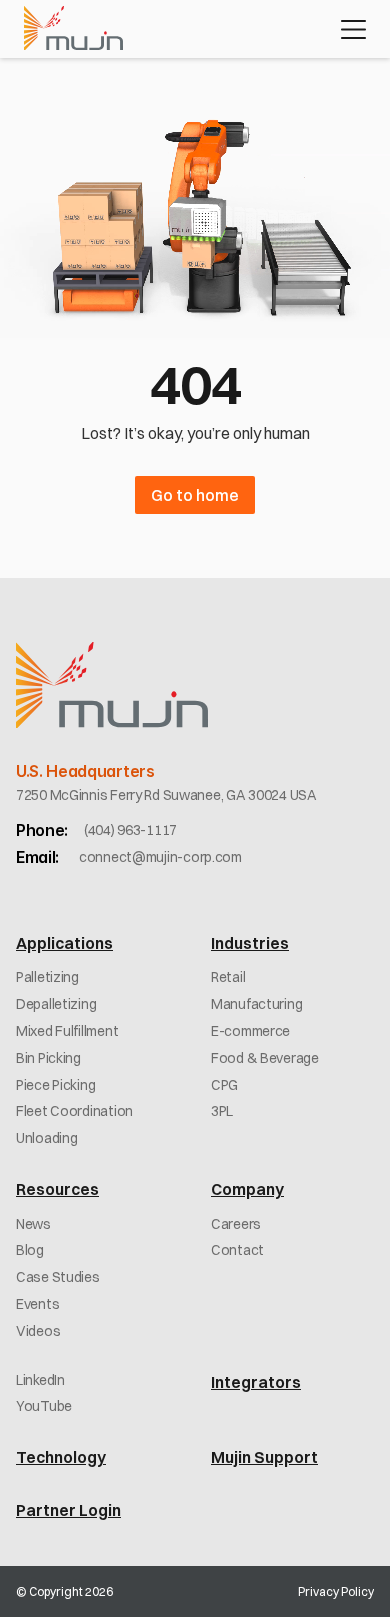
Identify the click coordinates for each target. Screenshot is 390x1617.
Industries (250, 943)
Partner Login (68, 1510)
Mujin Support (264, 1457)
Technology (61, 1457)
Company (247, 1189)
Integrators (256, 1382)
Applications (64, 943)
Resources (57, 1189)
